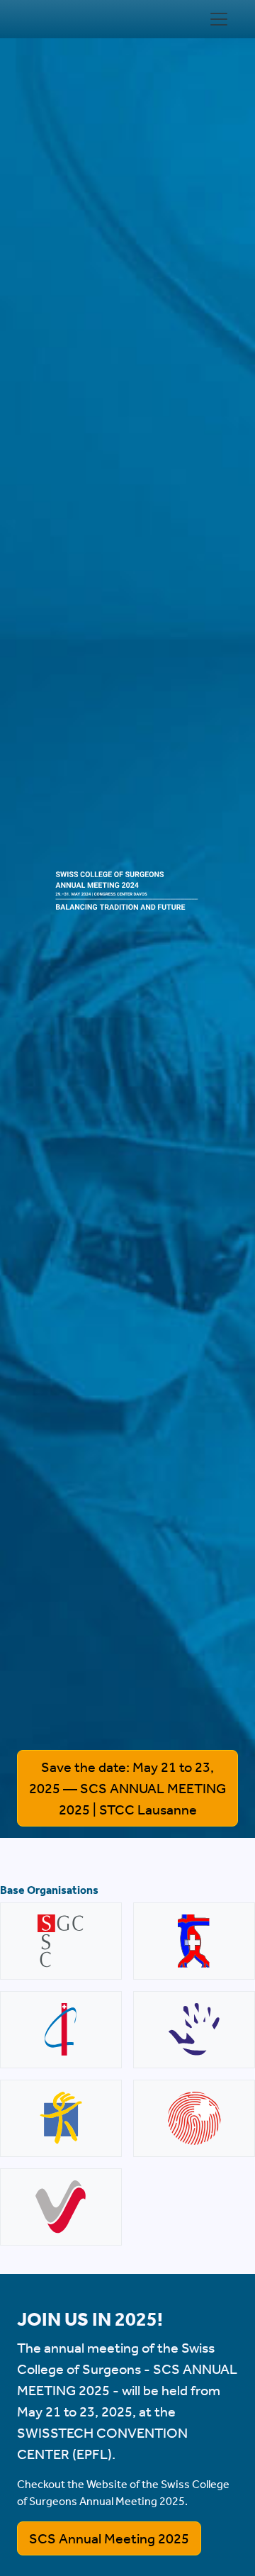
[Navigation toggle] (219, 19)
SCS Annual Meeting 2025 (109, 2538)
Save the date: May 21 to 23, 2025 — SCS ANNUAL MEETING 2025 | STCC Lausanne (127, 1788)
